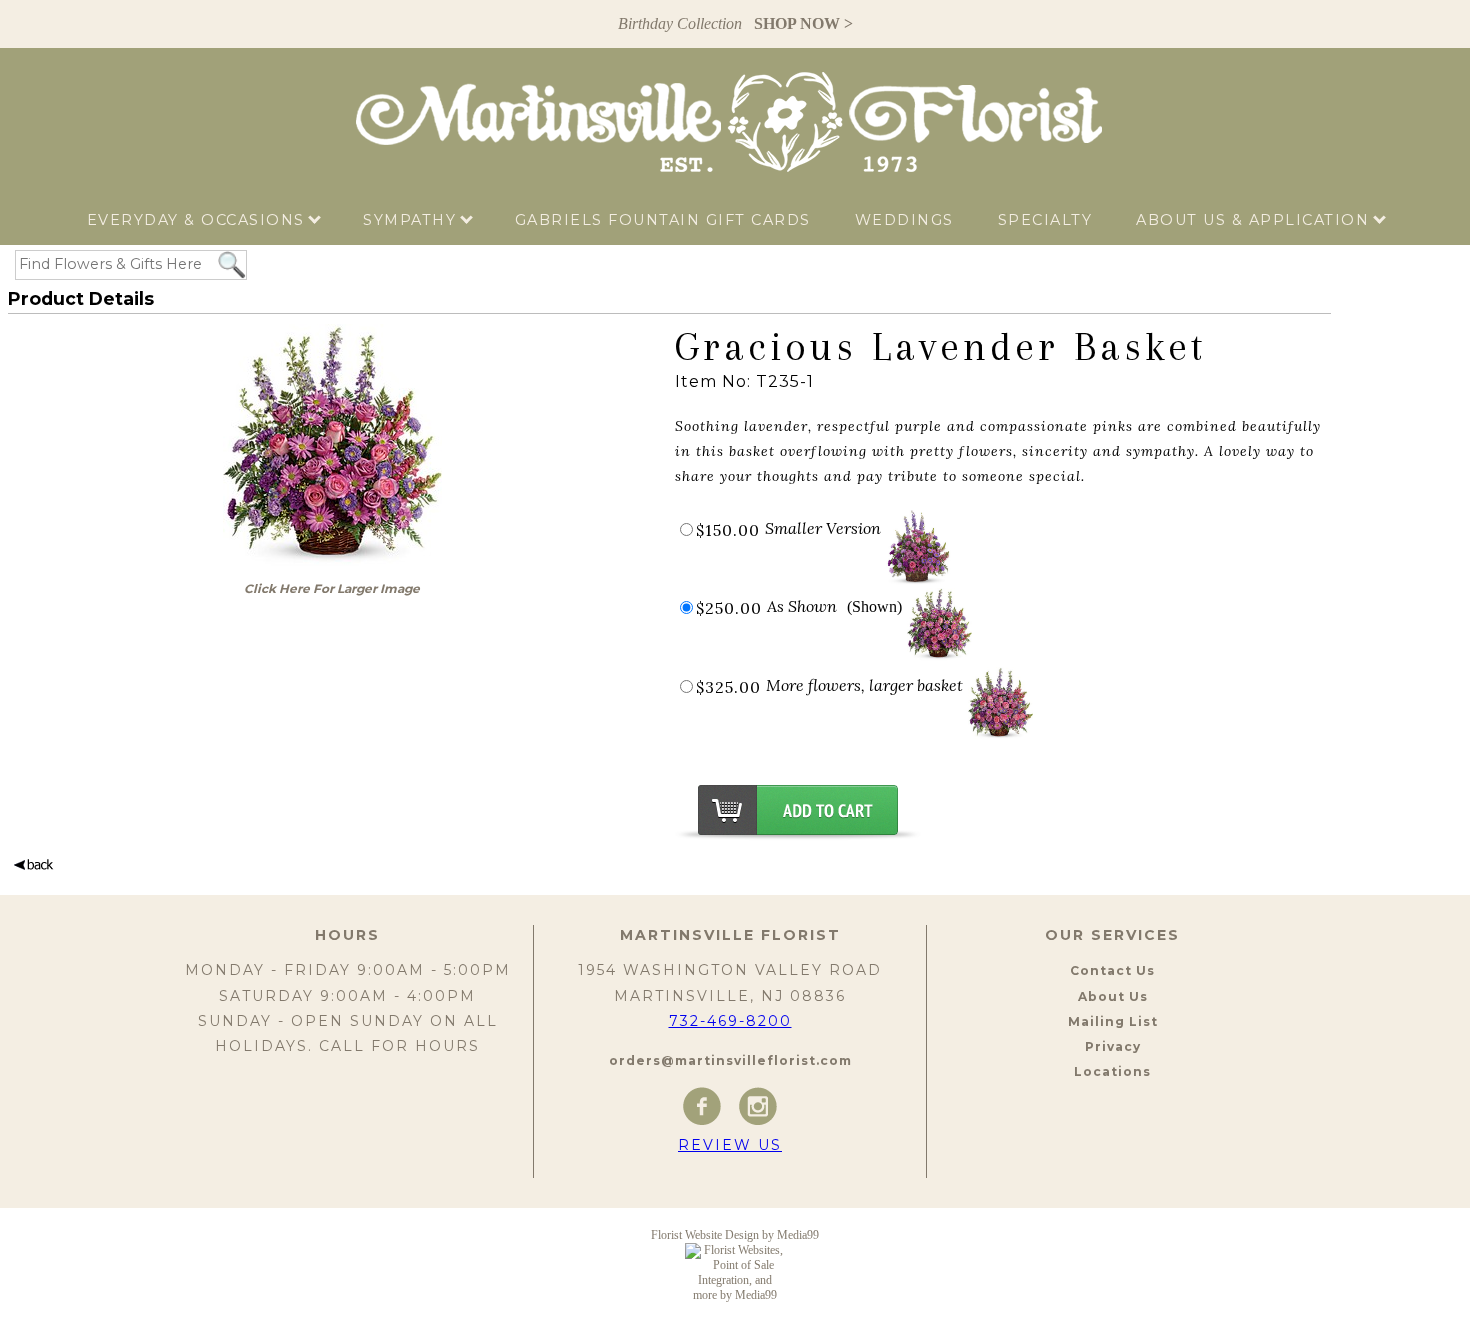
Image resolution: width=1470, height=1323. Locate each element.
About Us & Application (1255, 220)
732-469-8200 (730, 1021)
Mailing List (1113, 1021)
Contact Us (1112, 970)
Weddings (904, 220)
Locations (1112, 1071)
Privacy (1113, 1046)
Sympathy (412, 220)
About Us (1113, 996)
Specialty (1045, 220)
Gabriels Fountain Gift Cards (663, 220)
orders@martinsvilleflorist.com (730, 1060)
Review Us (730, 1145)
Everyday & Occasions (199, 220)
